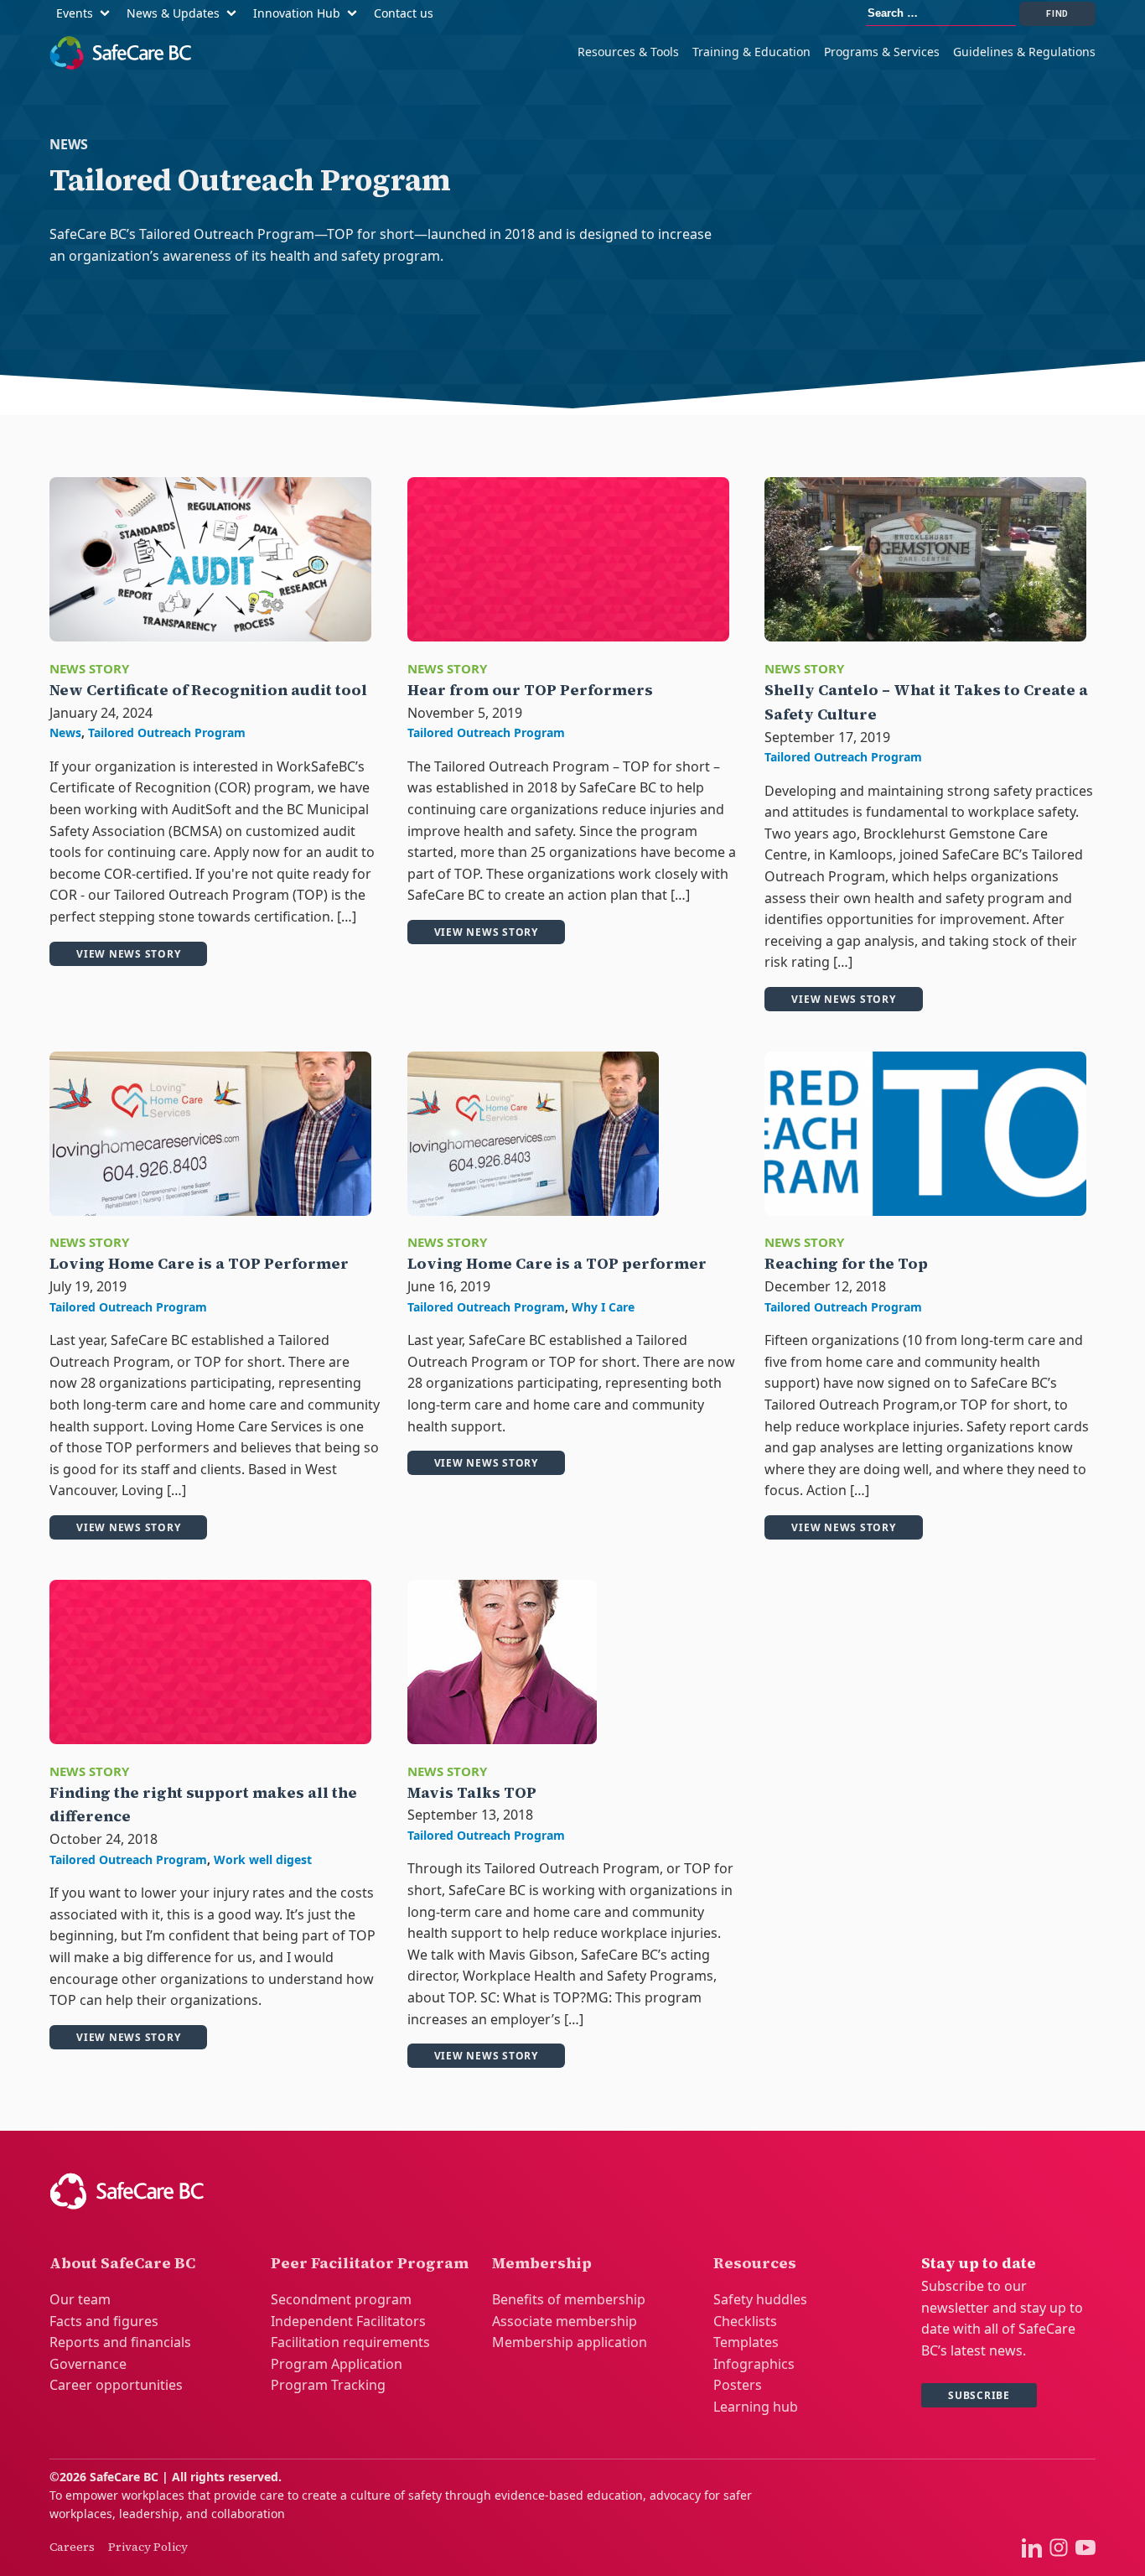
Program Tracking (328, 2385)
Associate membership (565, 2321)
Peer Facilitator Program (370, 2263)
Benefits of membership (569, 2299)
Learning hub (756, 2407)
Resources (755, 2263)
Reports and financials (120, 2342)
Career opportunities (116, 2385)
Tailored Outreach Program (167, 732)
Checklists (745, 2321)
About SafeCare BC (122, 2263)
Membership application (570, 2342)
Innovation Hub (297, 13)
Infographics (754, 2364)
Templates (746, 2342)
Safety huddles (760, 2299)
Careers (72, 2547)
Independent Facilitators (348, 2321)
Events (75, 13)
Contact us (404, 13)
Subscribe (979, 2395)
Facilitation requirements (350, 2342)
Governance (88, 2364)
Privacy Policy (148, 2547)
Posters (738, 2385)
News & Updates (173, 13)
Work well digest (263, 1859)
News (65, 732)
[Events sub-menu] (108, 14)
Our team (80, 2299)
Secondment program (341, 2299)
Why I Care (603, 1307)
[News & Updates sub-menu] (235, 14)
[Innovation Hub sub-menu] (355, 14)
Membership (542, 2263)
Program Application (337, 2364)
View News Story (128, 954)
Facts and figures (104, 2321)
